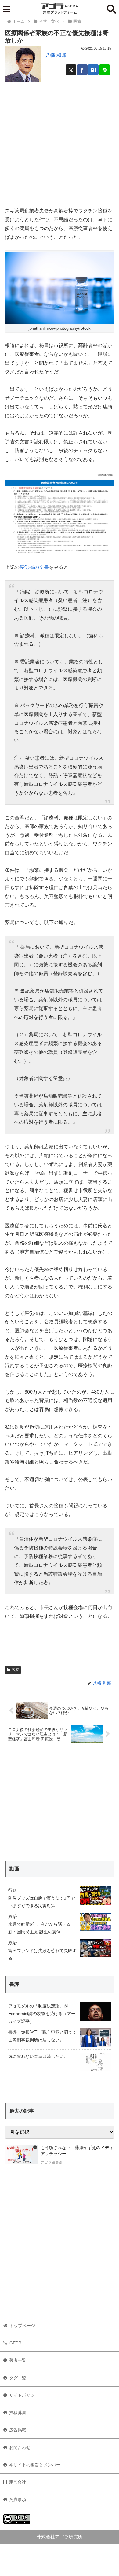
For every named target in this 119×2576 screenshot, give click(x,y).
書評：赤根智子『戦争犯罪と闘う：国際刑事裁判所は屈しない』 (42, 2036)
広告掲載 (18, 2430)
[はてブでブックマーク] (93, 70)
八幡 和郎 (56, 55)
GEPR (15, 2343)
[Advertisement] (60, 143)
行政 (13, 1890)
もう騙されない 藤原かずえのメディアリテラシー (77, 2151)
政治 (13, 1917)
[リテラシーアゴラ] (21, 2156)
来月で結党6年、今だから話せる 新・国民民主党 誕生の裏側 (39, 1928)
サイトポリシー (24, 2395)
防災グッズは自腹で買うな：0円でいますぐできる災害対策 (41, 1902)
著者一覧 (18, 2360)
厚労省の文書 (34, 567)
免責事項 (18, 2499)
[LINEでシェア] (105, 70)
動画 (14, 1869)
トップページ (22, 2326)
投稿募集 (18, 2413)
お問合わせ (20, 2447)
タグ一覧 (18, 2378)
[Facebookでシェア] (82, 70)
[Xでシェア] (71, 70)
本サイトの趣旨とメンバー (35, 2465)
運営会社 (17, 2482)
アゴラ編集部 (52, 2162)
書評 (14, 1984)
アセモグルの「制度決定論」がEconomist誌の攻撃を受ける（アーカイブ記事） (42, 2014)
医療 (15, 1670)
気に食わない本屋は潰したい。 (38, 2056)
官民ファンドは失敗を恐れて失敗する (42, 1954)
